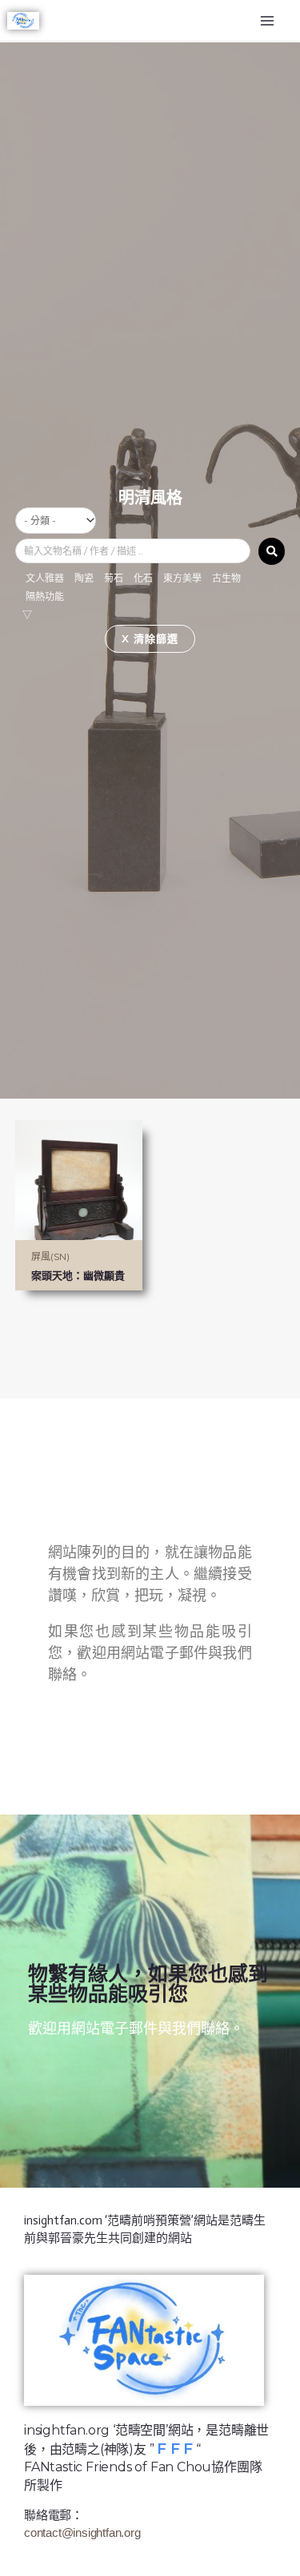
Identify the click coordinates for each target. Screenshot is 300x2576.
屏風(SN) (50, 1256)
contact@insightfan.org (82, 2532)
